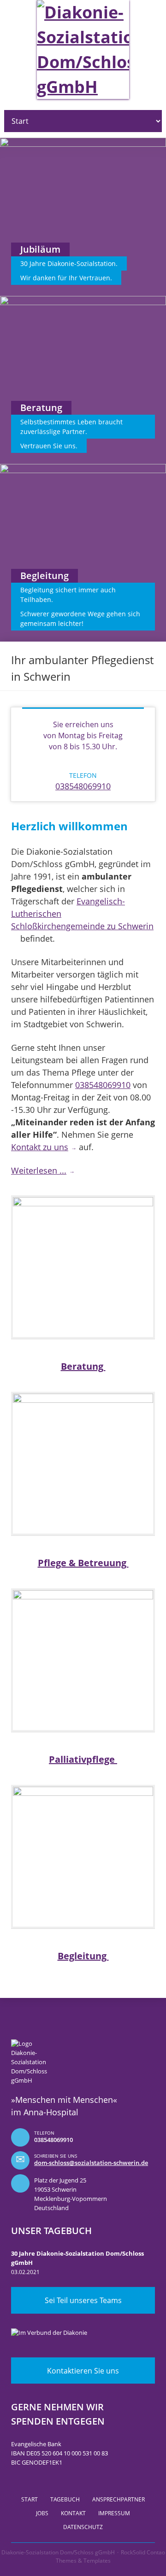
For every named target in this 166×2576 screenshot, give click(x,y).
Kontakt (73, 2513)
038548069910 (83, 786)
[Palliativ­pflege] (83, 1660)
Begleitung (83, 1956)
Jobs (42, 2513)
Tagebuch (65, 2499)
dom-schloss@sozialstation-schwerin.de (91, 2163)
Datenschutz (83, 2527)
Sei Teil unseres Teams (83, 2300)
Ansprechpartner (119, 2499)
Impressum (114, 2513)
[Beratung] (83, 1267)
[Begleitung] (83, 1857)
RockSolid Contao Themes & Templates (110, 2556)
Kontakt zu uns (40, 1147)
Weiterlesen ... (39, 1170)
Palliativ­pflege (83, 1759)
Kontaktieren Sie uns (83, 2371)
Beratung (83, 1366)
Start (30, 2499)
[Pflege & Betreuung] (83, 1464)
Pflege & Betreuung (83, 1563)
